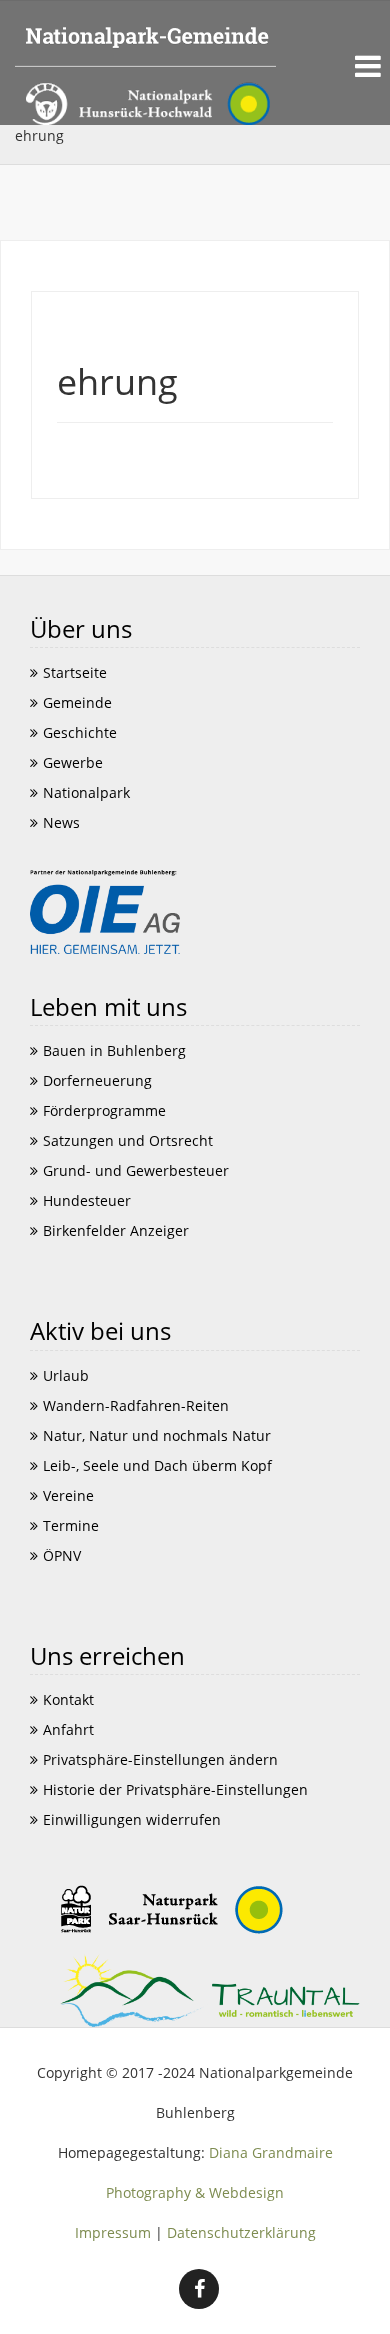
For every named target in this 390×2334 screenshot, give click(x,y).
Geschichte (80, 732)
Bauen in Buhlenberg (114, 1050)
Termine (71, 1525)
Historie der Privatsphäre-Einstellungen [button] (175, 1789)
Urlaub (66, 1375)
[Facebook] (199, 2289)
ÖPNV (62, 1555)
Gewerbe (73, 762)
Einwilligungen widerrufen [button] (132, 1819)
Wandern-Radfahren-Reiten (136, 1405)
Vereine (68, 1495)
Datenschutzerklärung (241, 2232)
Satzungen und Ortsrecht (128, 1140)
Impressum (113, 2232)
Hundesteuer (87, 1200)
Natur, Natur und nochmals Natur (157, 1435)
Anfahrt (68, 1729)
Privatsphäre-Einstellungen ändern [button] (160, 1759)
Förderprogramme (104, 1110)
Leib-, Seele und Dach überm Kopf (157, 1465)
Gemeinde (77, 702)
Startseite (75, 672)
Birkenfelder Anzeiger (116, 1230)
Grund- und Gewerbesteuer (136, 1170)
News (61, 822)
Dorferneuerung (97, 1080)
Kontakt (68, 1699)
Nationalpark (86, 792)
